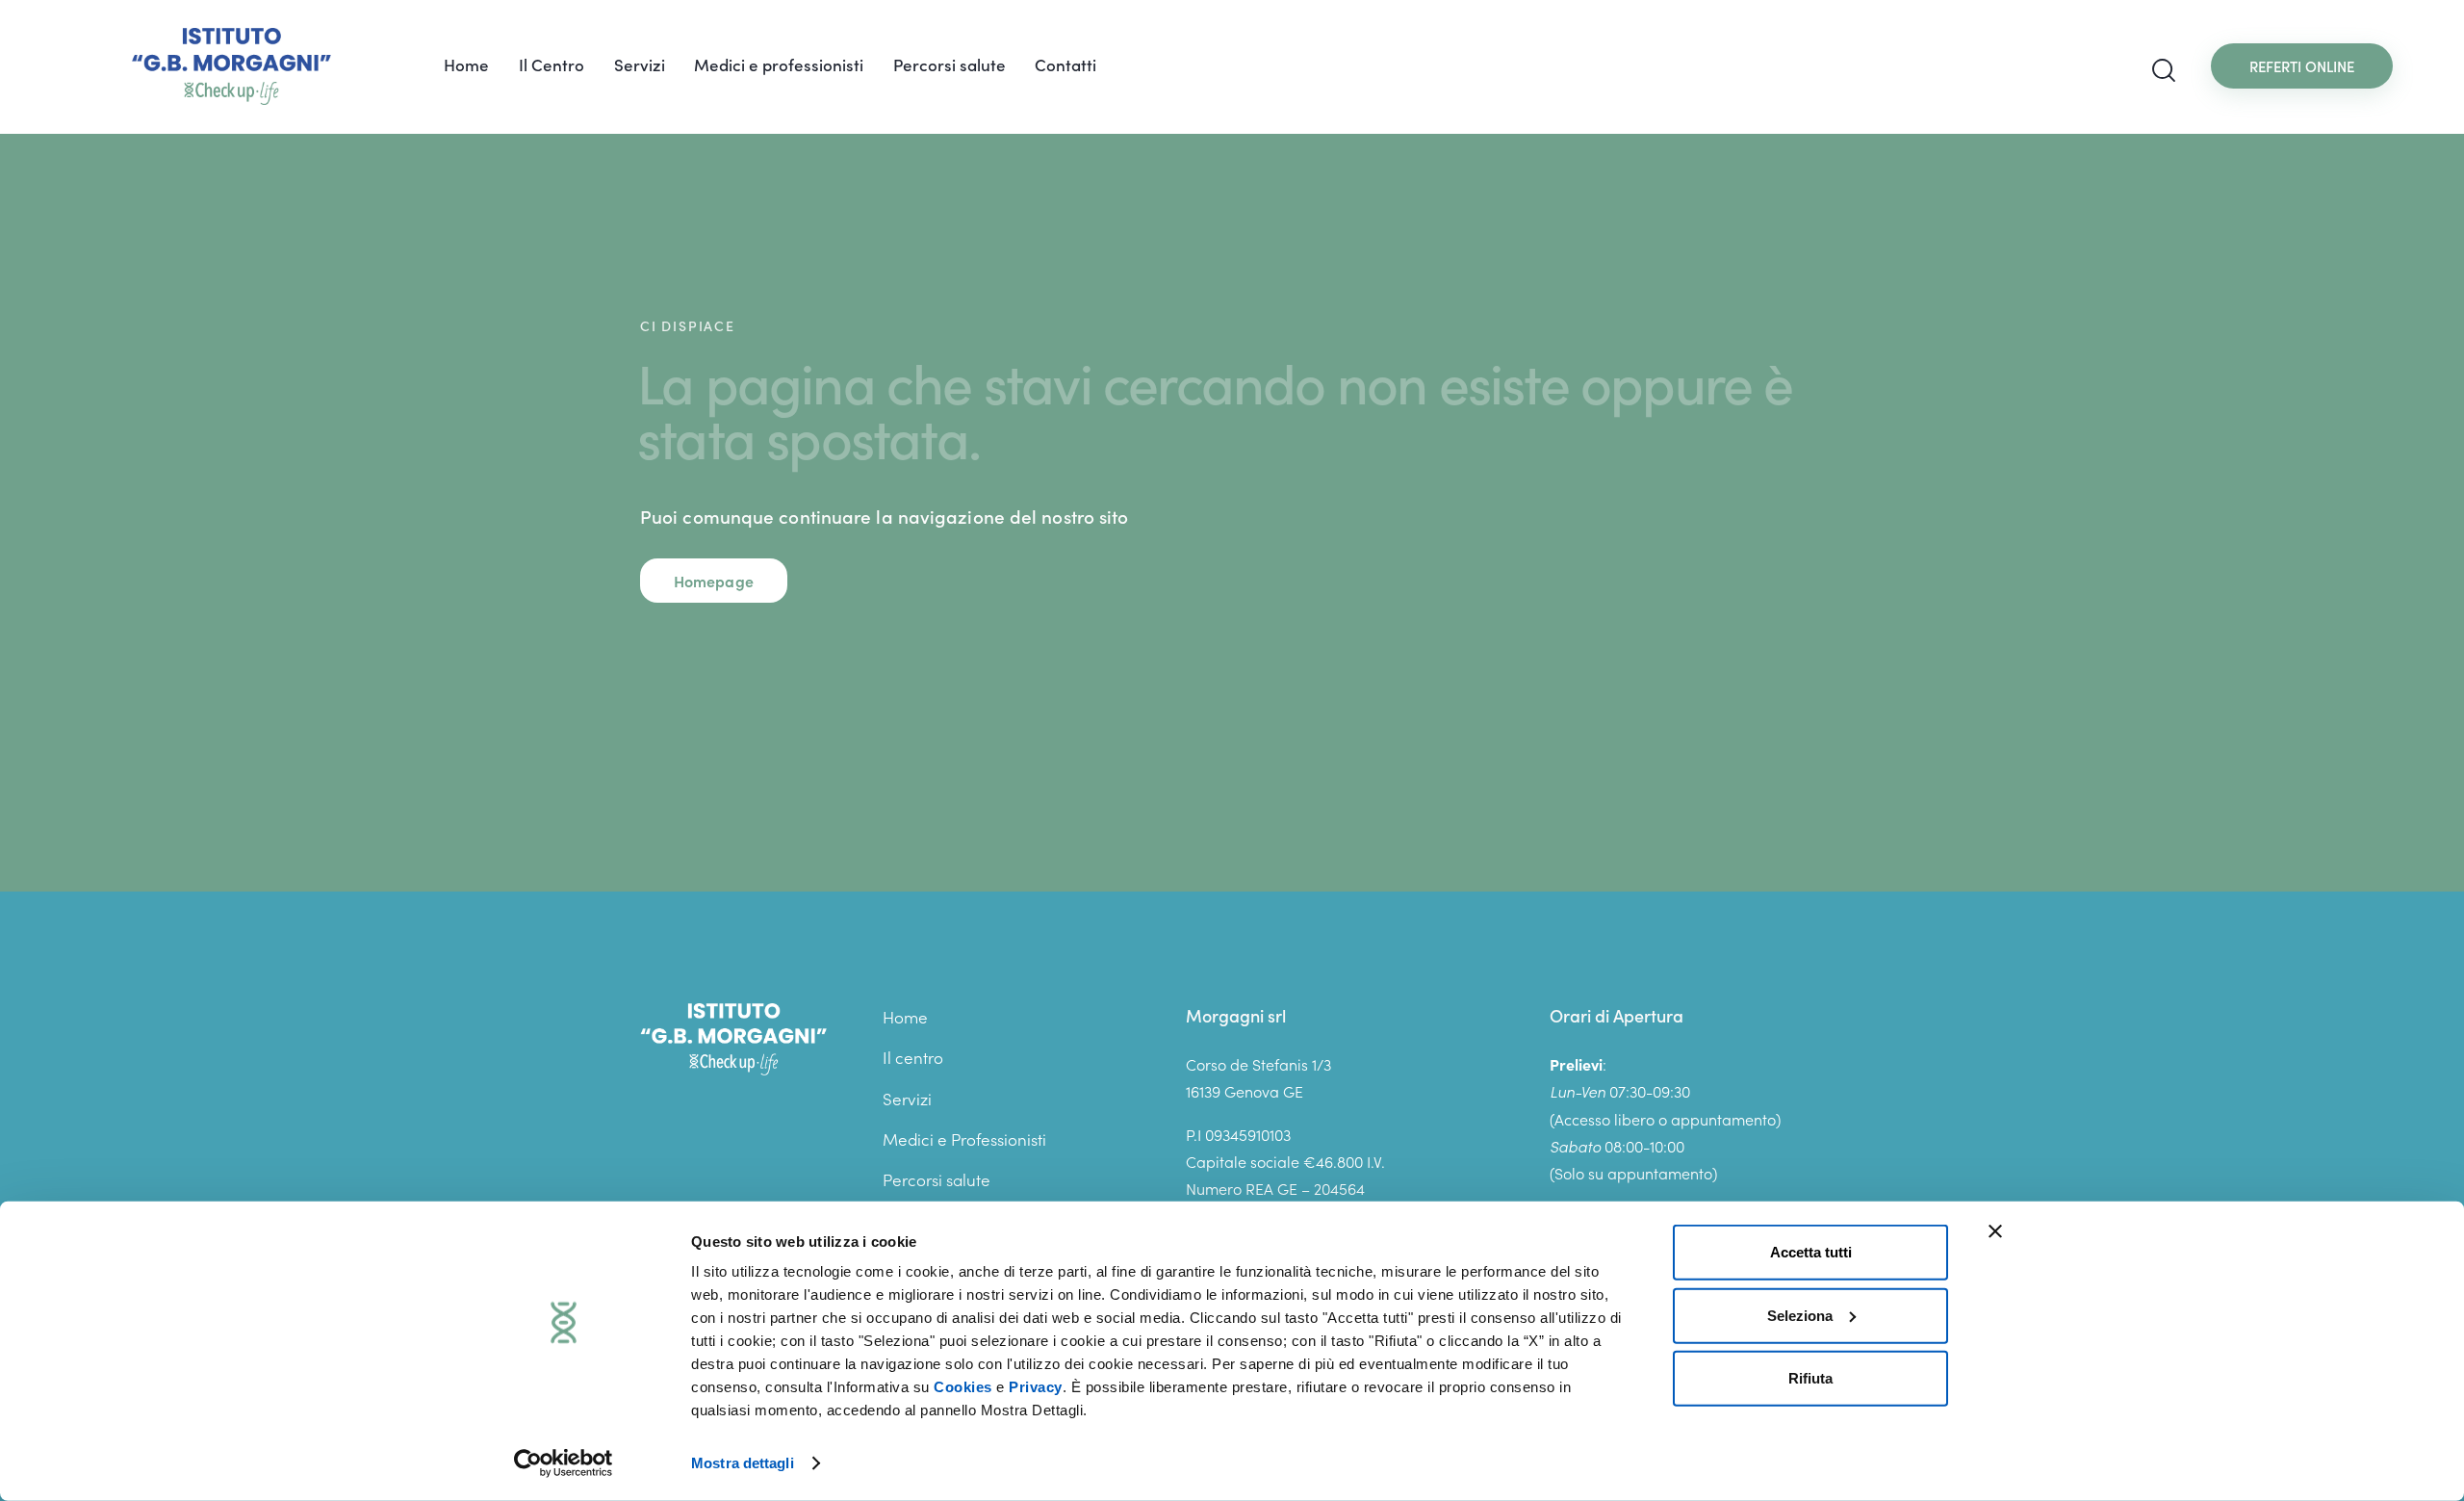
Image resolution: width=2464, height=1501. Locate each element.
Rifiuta (1810, 1378)
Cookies (963, 1387)
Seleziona (1800, 1315)
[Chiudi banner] (1995, 1231)
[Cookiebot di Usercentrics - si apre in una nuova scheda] (564, 1463)
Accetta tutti (1811, 1252)
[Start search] (2164, 71)
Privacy (1036, 1387)
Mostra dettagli (743, 1463)
